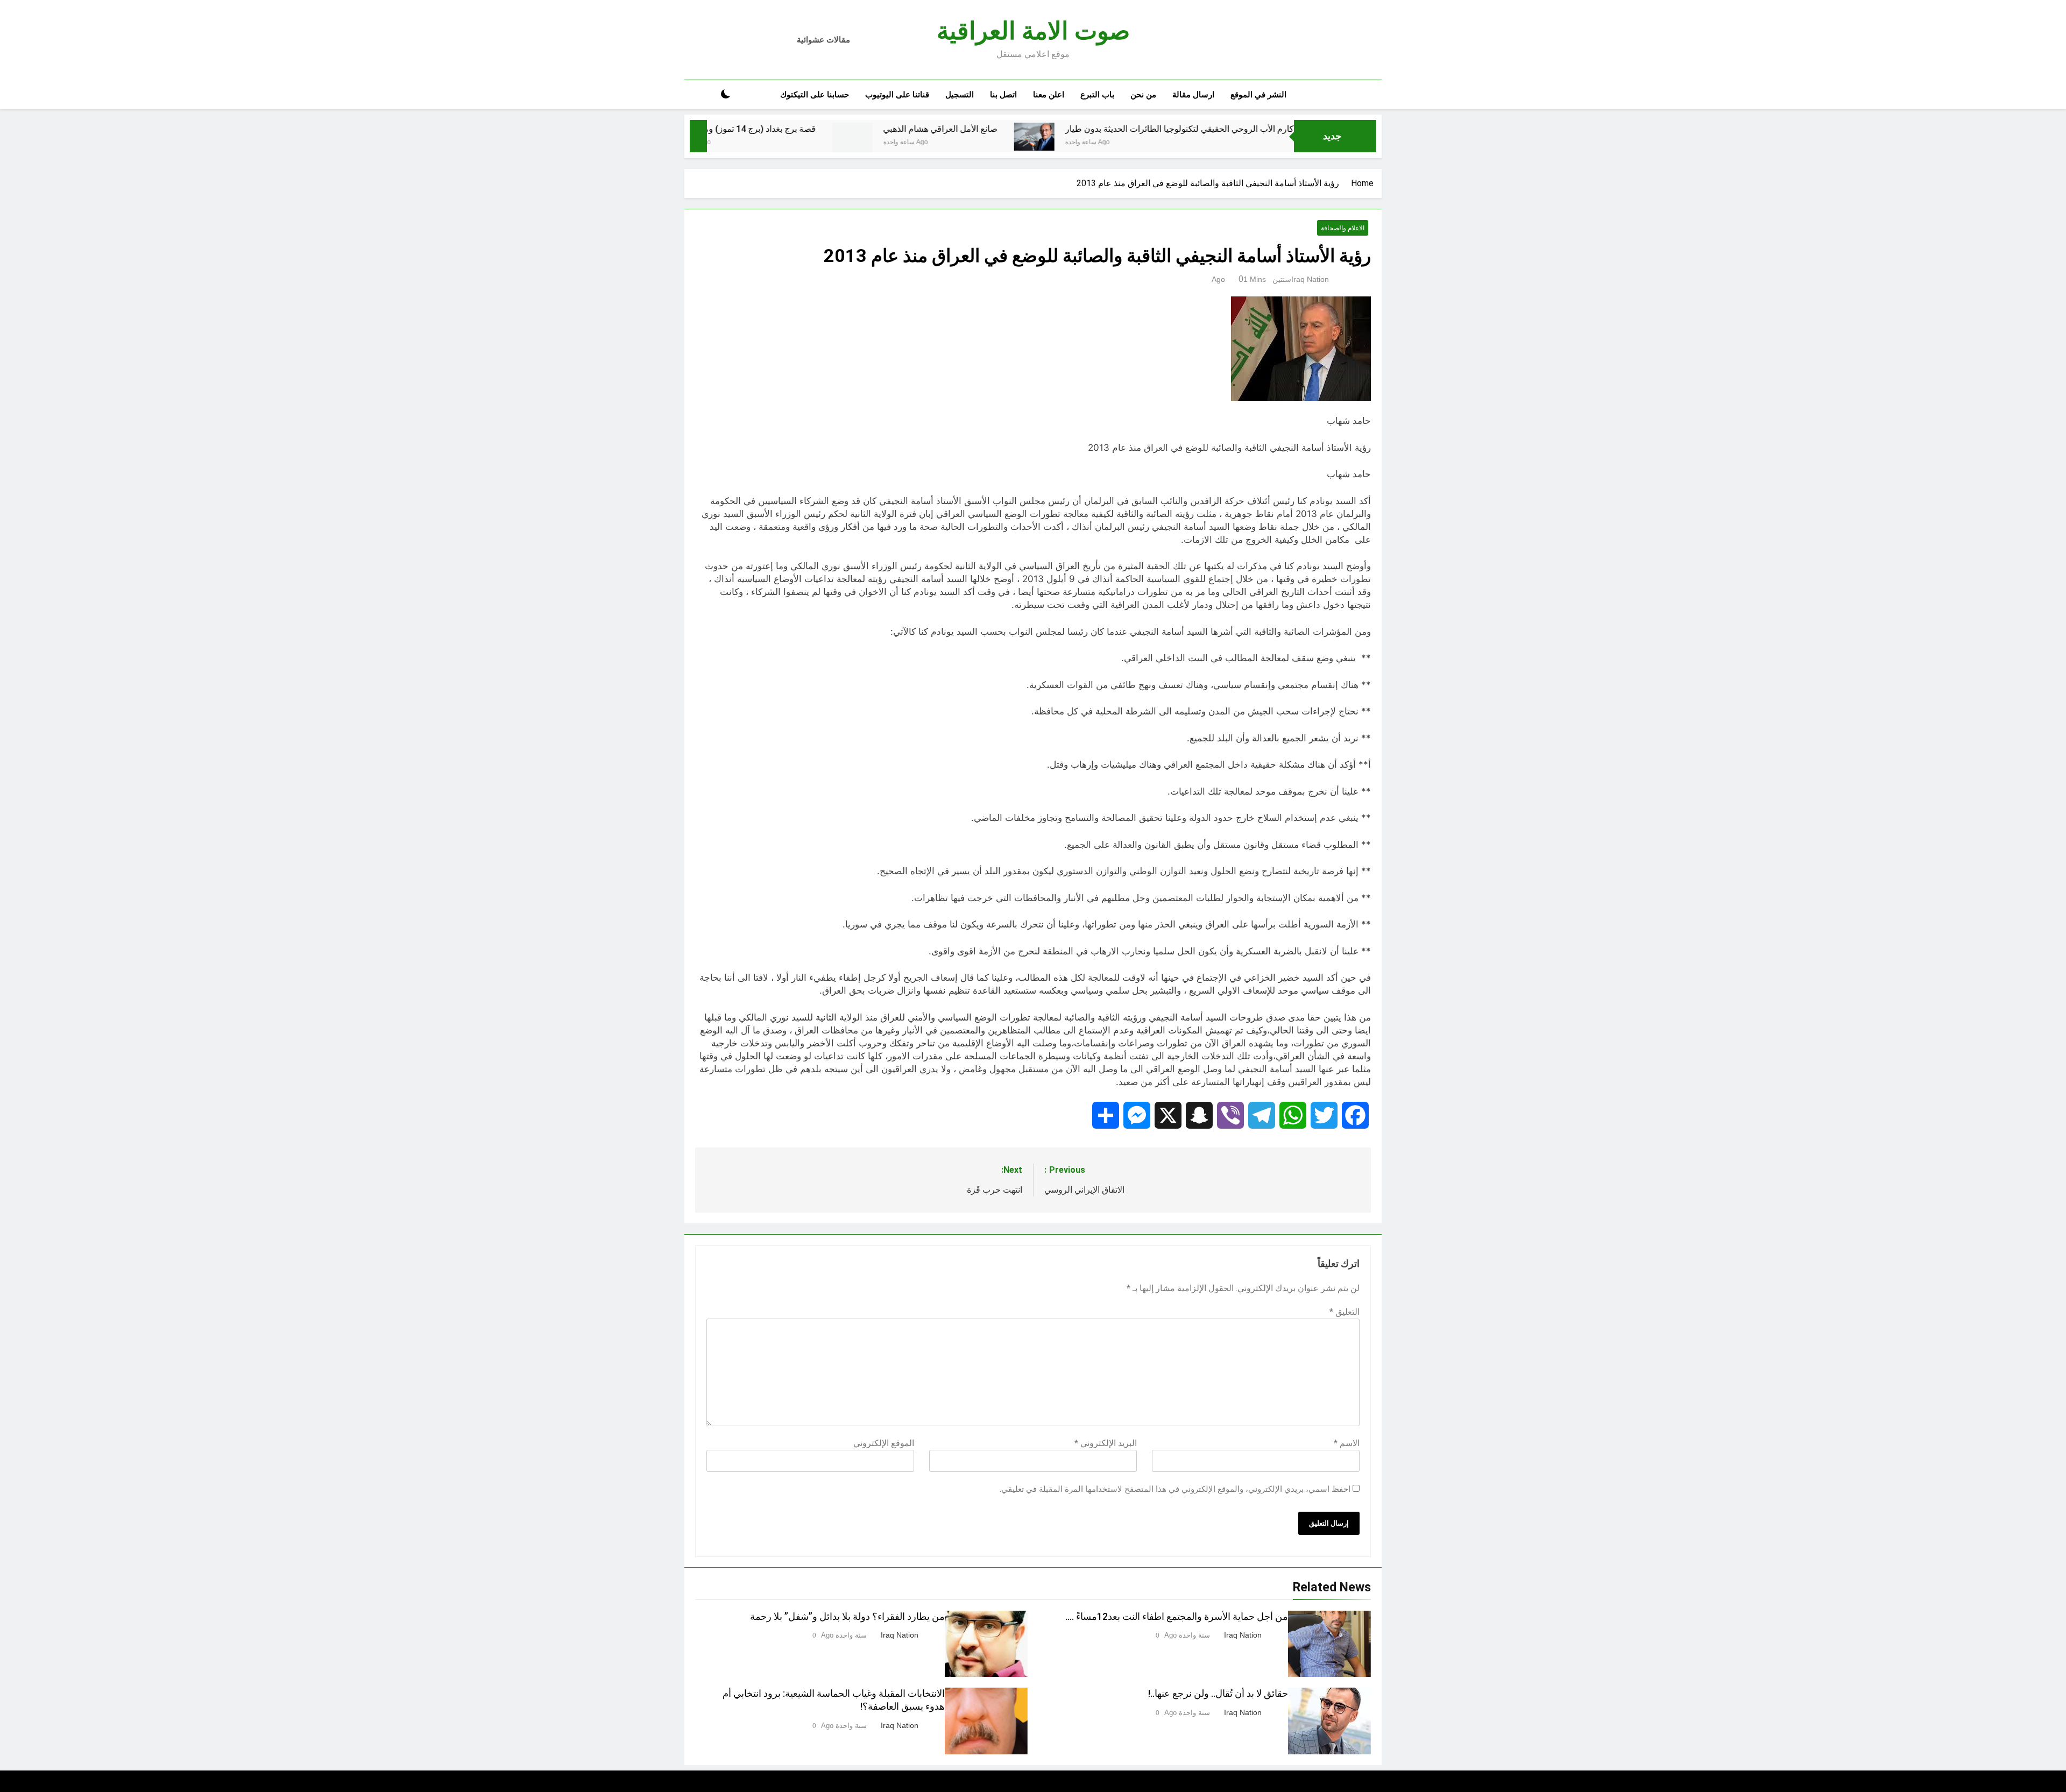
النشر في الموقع (1258, 95)
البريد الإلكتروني (1106, 1443)
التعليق (1345, 1312)
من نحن (1143, 95)
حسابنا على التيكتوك (815, 95)
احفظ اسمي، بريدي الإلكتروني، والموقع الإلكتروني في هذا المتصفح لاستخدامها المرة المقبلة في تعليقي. (1175, 1489)
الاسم (1347, 1443)
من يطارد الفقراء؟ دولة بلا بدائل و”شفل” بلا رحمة (847, 1617)
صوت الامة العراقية (1033, 31)
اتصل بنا (1003, 95)
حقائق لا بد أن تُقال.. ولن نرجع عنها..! (1218, 1694)
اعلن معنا (1049, 95)
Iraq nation (1243, 1635)
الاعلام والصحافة (1343, 228)
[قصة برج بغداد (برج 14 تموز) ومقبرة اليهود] (745, 148)
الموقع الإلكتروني (884, 1443)
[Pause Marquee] (698, 136)
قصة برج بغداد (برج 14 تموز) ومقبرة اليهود (851, 129)
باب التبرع (1097, 95)
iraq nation (1310, 279)
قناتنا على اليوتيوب (897, 95)
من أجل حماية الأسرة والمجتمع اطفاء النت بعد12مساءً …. (1177, 1617)
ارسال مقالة (1193, 95)
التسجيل (960, 95)
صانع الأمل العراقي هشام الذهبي (1050, 129)
